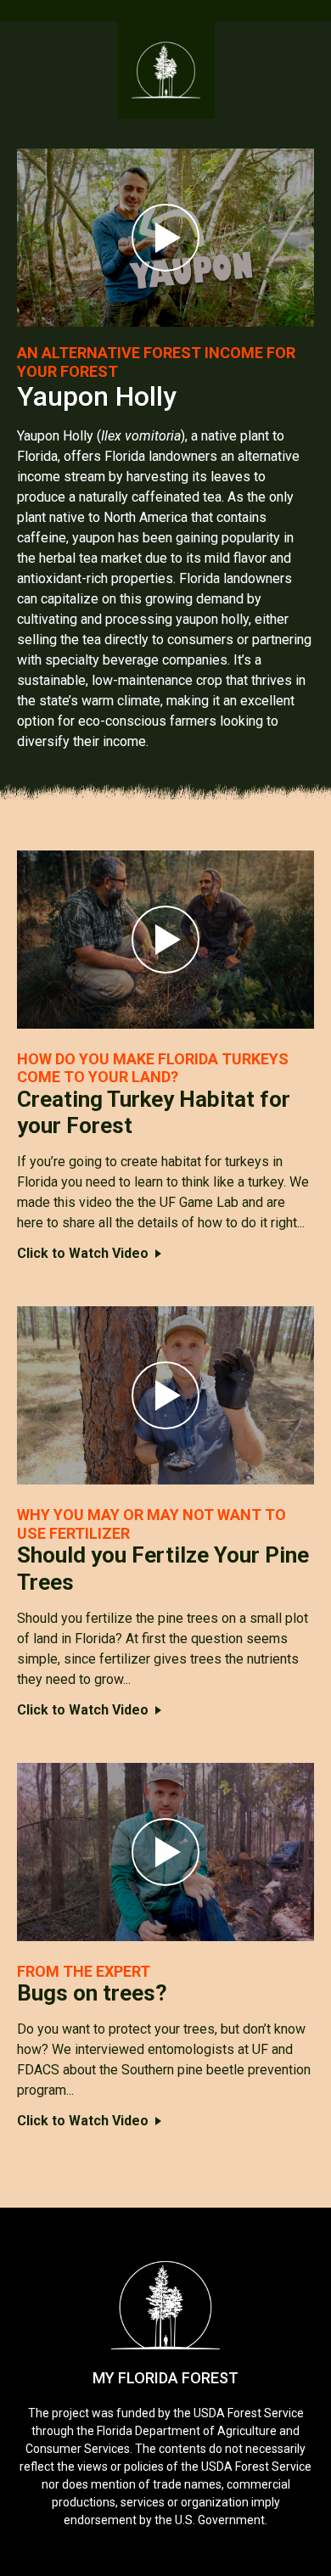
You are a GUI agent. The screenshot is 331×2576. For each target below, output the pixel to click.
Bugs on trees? (92, 1993)
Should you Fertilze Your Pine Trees (163, 1568)
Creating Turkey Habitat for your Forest (154, 1112)
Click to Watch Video (83, 1253)
